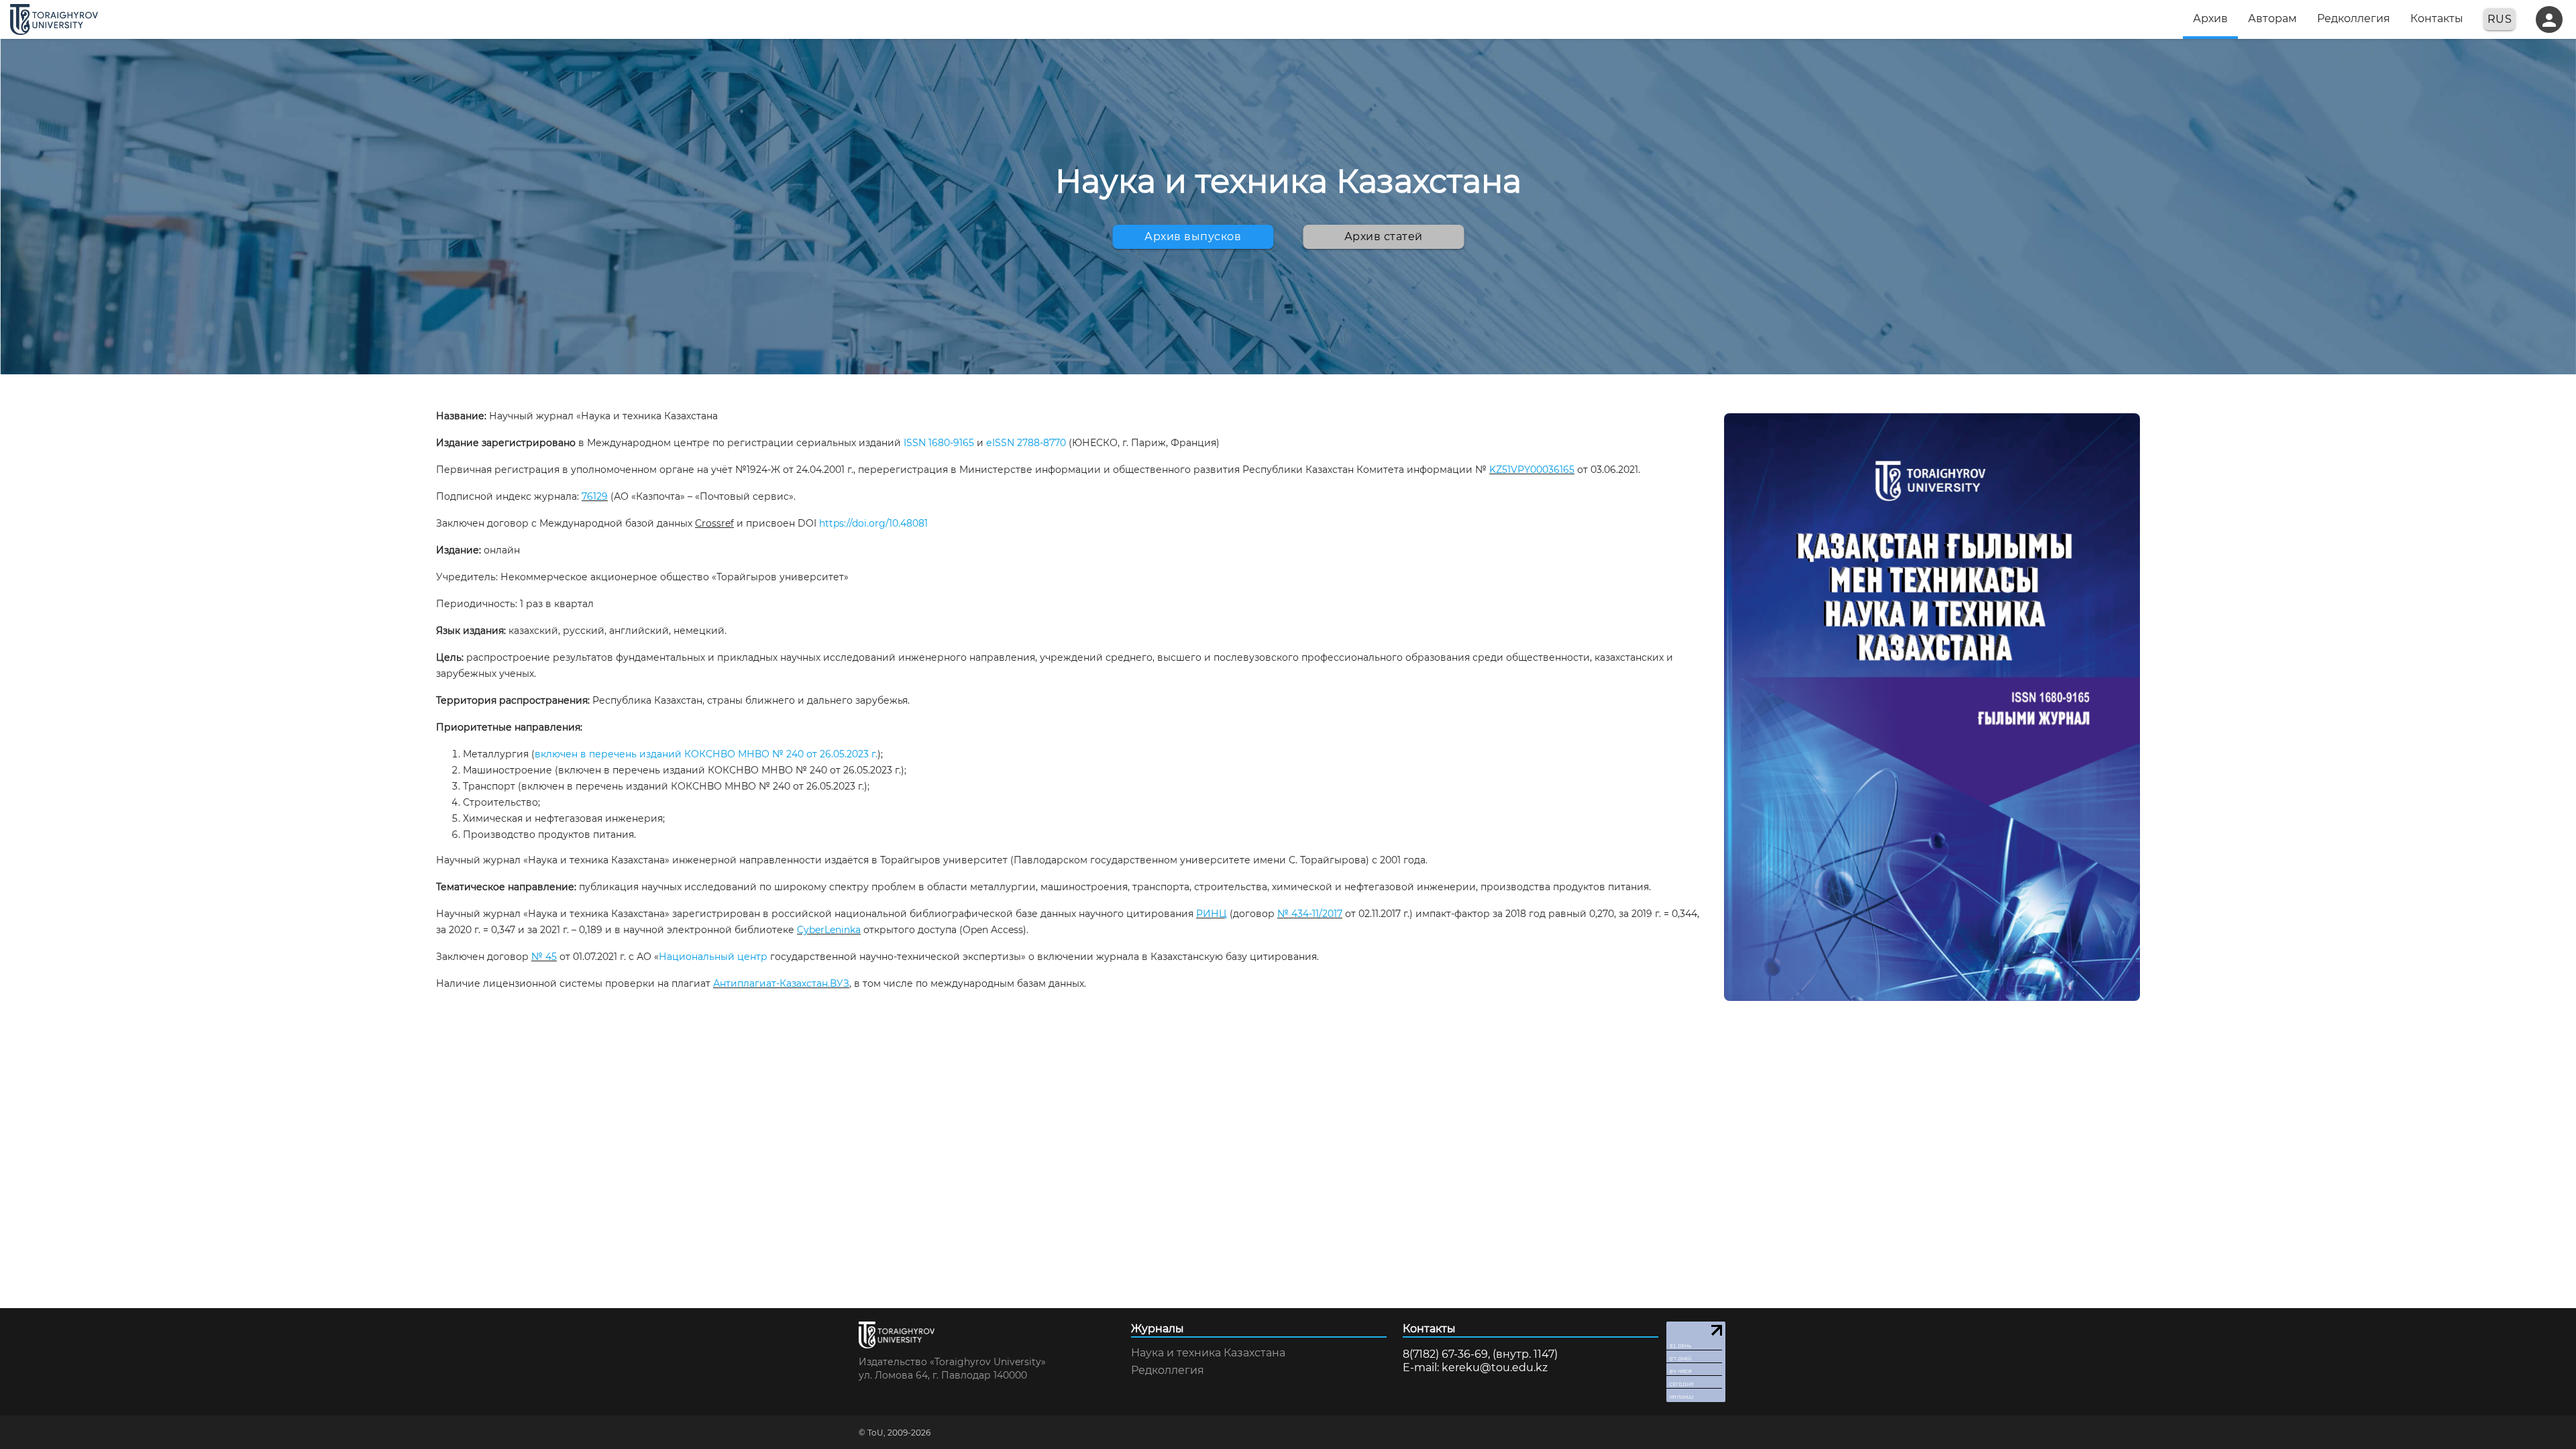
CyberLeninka (829, 930)
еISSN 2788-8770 (1026, 443)
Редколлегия (1168, 1371)
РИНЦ (1212, 914)
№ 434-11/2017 (1310, 914)
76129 (595, 496)
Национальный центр (713, 957)
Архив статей (1384, 236)
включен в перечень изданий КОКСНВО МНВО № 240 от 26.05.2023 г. (706, 754)
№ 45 (544, 957)
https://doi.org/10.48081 (873, 523)
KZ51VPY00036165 (1532, 470)
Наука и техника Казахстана (1208, 1353)
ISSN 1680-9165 (939, 443)
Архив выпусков (1193, 236)
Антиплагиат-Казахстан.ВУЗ (781, 983)
